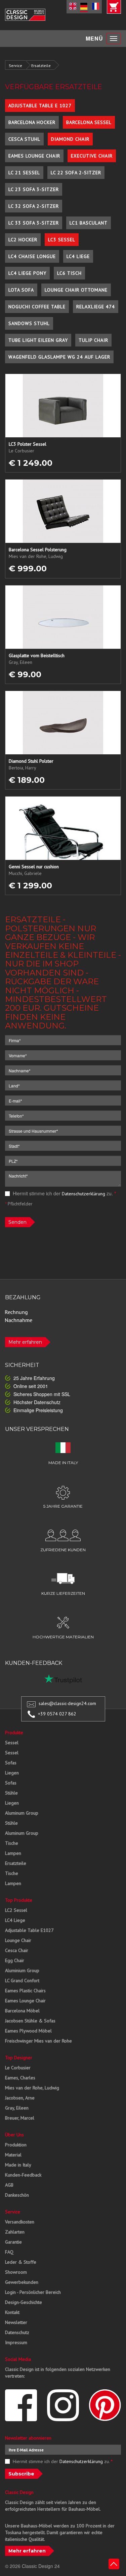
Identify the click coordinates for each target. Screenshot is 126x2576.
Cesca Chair (17, 1950)
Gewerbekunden (22, 2282)
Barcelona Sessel (89, 122)
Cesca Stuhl (24, 139)
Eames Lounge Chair (34, 156)
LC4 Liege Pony (27, 273)
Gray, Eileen (17, 2108)
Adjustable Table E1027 (29, 1930)
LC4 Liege (78, 256)
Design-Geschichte (24, 2302)
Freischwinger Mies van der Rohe (38, 2041)
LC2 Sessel (16, 1910)
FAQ (9, 2252)
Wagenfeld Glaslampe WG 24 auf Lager (59, 357)
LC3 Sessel (62, 240)
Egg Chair (15, 1960)
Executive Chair (92, 156)
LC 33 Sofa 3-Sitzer (34, 223)
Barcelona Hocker (32, 122)
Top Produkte (19, 1900)
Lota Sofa (21, 290)
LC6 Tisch (69, 273)
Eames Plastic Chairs (25, 1991)
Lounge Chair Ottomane (76, 290)
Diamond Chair (70, 139)
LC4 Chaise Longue (32, 256)
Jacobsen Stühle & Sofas (30, 2021)
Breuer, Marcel (20, 2118)
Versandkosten (20, 2222)
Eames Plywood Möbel (28, 2031)
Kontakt (12, 2312)
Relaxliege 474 (96, 307)
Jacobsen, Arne (20, 2098)
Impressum (16, 2342)
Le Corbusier (18, 2068)
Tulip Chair (93, 340)
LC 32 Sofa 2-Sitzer (34, 206)
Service (15, 66)
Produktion (16, 2145)
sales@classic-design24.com (67, 1703)
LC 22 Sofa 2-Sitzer (76, 173)
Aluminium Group (22, 1970)
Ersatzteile (41, 66)
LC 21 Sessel (24, 173)
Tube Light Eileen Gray (38, 340)
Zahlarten (15, 2232)
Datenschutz (17, 2332)
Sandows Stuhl (29, 323)
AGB (9, 2185)
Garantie (13, 2242)
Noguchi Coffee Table (37, 307)
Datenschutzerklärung (83, 1194)
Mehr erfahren (25, 1342)
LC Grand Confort (22, 1981)
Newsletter (16, 2322)
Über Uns (14, 2135)
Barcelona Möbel (22, 2011)
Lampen (13, 1853)
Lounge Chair (18, 1940)
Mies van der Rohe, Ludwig (32, 2088)
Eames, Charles (20, 2078)
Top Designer (19, 2058)
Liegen (12, 1773)
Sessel (12, 1743)
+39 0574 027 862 (57, 1714)
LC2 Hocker (23, 240)
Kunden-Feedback (23, 2175)
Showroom (16, 2272)
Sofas (11, 1763)
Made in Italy (18, 2165)
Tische (12, 1843)
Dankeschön (17, 2195)
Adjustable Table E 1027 (40, 106)
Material (13, 2155)
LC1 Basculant (89, 223)
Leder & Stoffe (21, 2262)
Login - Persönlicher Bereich (33, 2292)
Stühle (11, 1793)
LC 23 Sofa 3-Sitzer (34, 189)
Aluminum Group (22, 1813)
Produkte (14, 1733)
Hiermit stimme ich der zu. (64, 1193)
